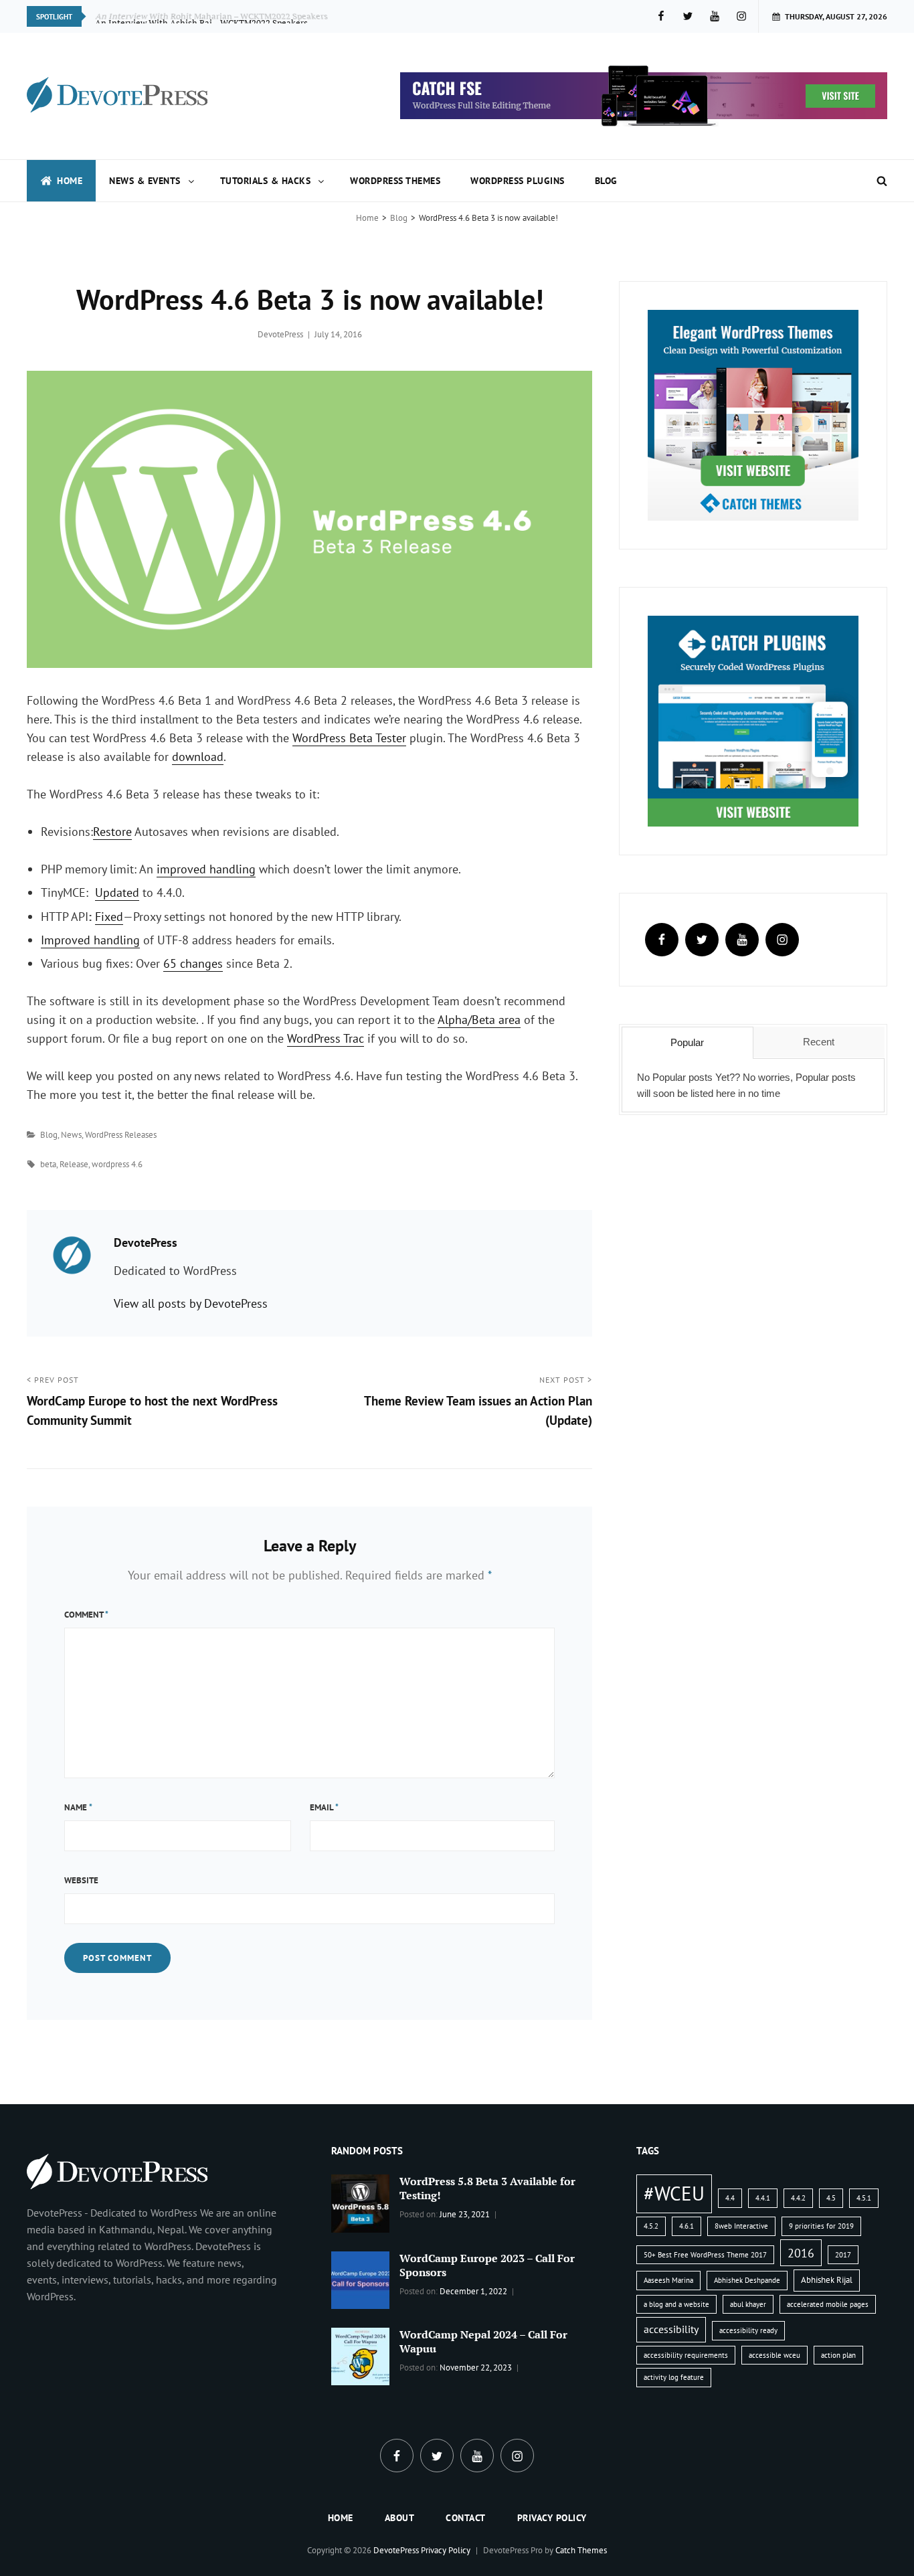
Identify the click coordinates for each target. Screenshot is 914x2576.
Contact (466, 2518)
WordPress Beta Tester (349, 738)
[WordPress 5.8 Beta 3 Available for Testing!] (360, 2203)
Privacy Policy (552, 2518)
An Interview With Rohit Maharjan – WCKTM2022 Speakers (212, 16)
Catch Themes (581, 2550)
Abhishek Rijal (827, 2280)
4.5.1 (864, 2198)
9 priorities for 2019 (821, 2226)
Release (74, 1164)
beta (48, 1164)
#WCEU (674, 2193)
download (198, 757)
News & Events (145, 181)
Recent (819, 1042)
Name (78, 1807)
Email (324, 1807)
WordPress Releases (121, 1135)
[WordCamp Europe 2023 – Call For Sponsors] (360, 2279)
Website (81, 1880)
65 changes (193, 963)
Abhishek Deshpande (747, 2280)
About (400, 2518)
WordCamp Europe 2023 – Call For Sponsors (487, 2265)
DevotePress (280, 334)
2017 (843, 2255)
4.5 (831, 2198)
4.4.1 (763, 2198)
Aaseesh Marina (668, 2280)
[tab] (687, 1043)
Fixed (109, 917)
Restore (112, 832)
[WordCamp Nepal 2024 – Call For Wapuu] (360, 2355)
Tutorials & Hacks (266, 181)
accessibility (671, 2329)
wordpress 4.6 (117, 1164)
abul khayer (748, 2304)
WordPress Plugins (518, 181)
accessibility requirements (686, 2355)
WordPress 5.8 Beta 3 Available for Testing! (487, 2188)
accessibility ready (748, 2330)
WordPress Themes (395, 181)
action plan (838, 2355)
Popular (687, 1042)
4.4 (730, 2198)
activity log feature (674, 2377)
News (71, 1135)
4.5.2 (651, 2226)
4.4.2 (798, 2198)
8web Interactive (741, 2226)
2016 (801, 2253)
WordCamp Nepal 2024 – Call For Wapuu (483, 2341)
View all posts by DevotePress (191, 1303)
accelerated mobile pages (828, 2304)
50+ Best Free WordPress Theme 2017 (705, 2255)
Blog (606, 181)
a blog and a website (676, 2304)
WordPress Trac (326, 1038)
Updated (117, 892)
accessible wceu (774, 2355)
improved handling (206, 869)
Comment (86, 1615)
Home (70, 181)
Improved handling (90, 940)
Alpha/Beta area (479, 1020)
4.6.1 (687, 2226)
